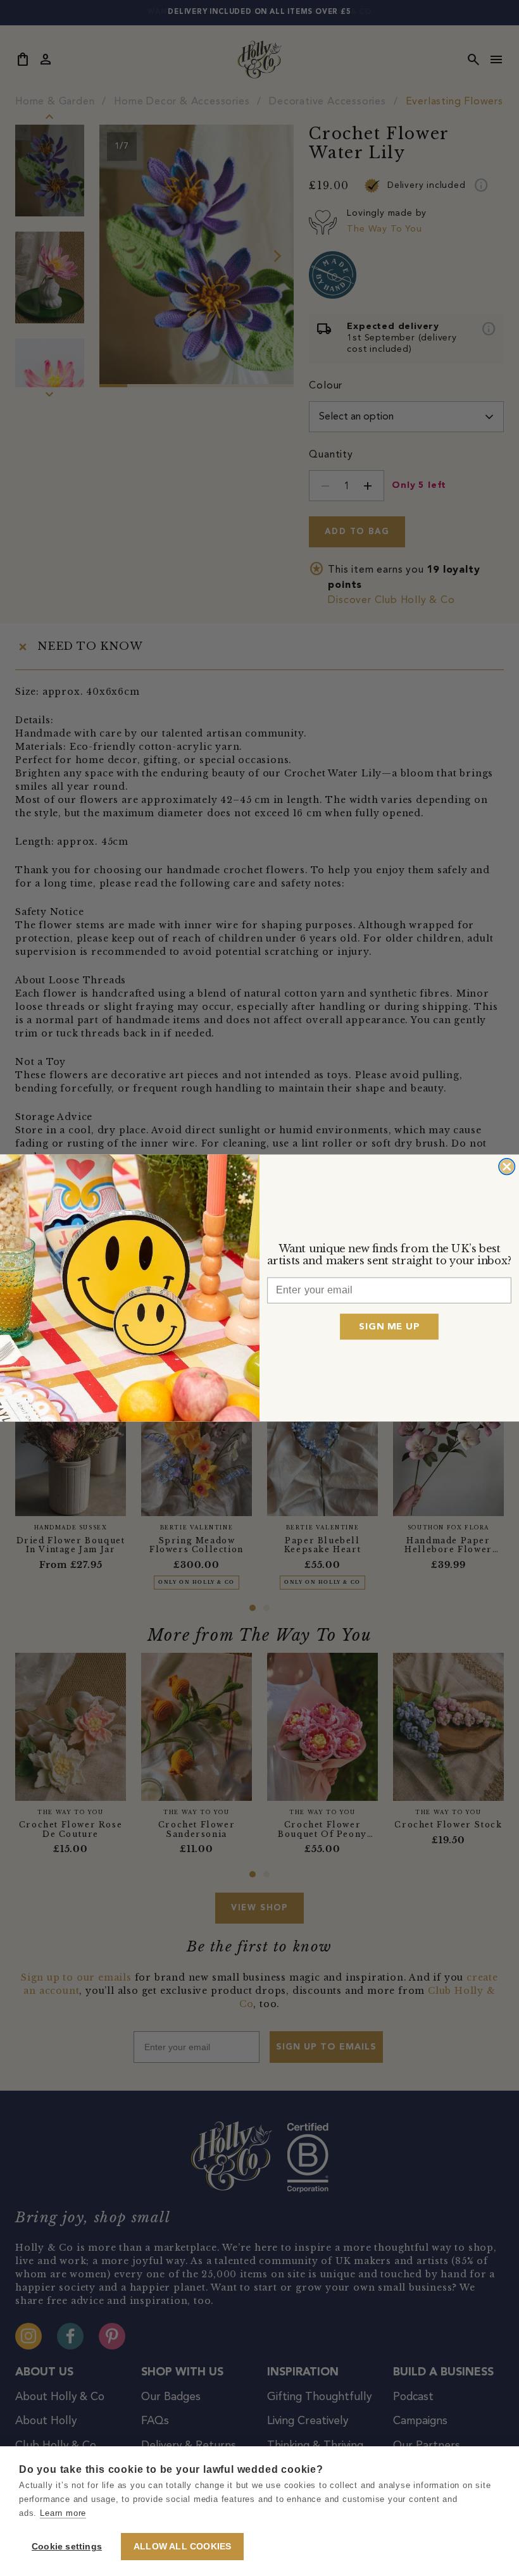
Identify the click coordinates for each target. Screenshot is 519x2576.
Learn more (63, 2513)
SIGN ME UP (389, 1327)
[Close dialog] (507, 1167)
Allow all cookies (182, 2547)
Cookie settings (67, 2547)
